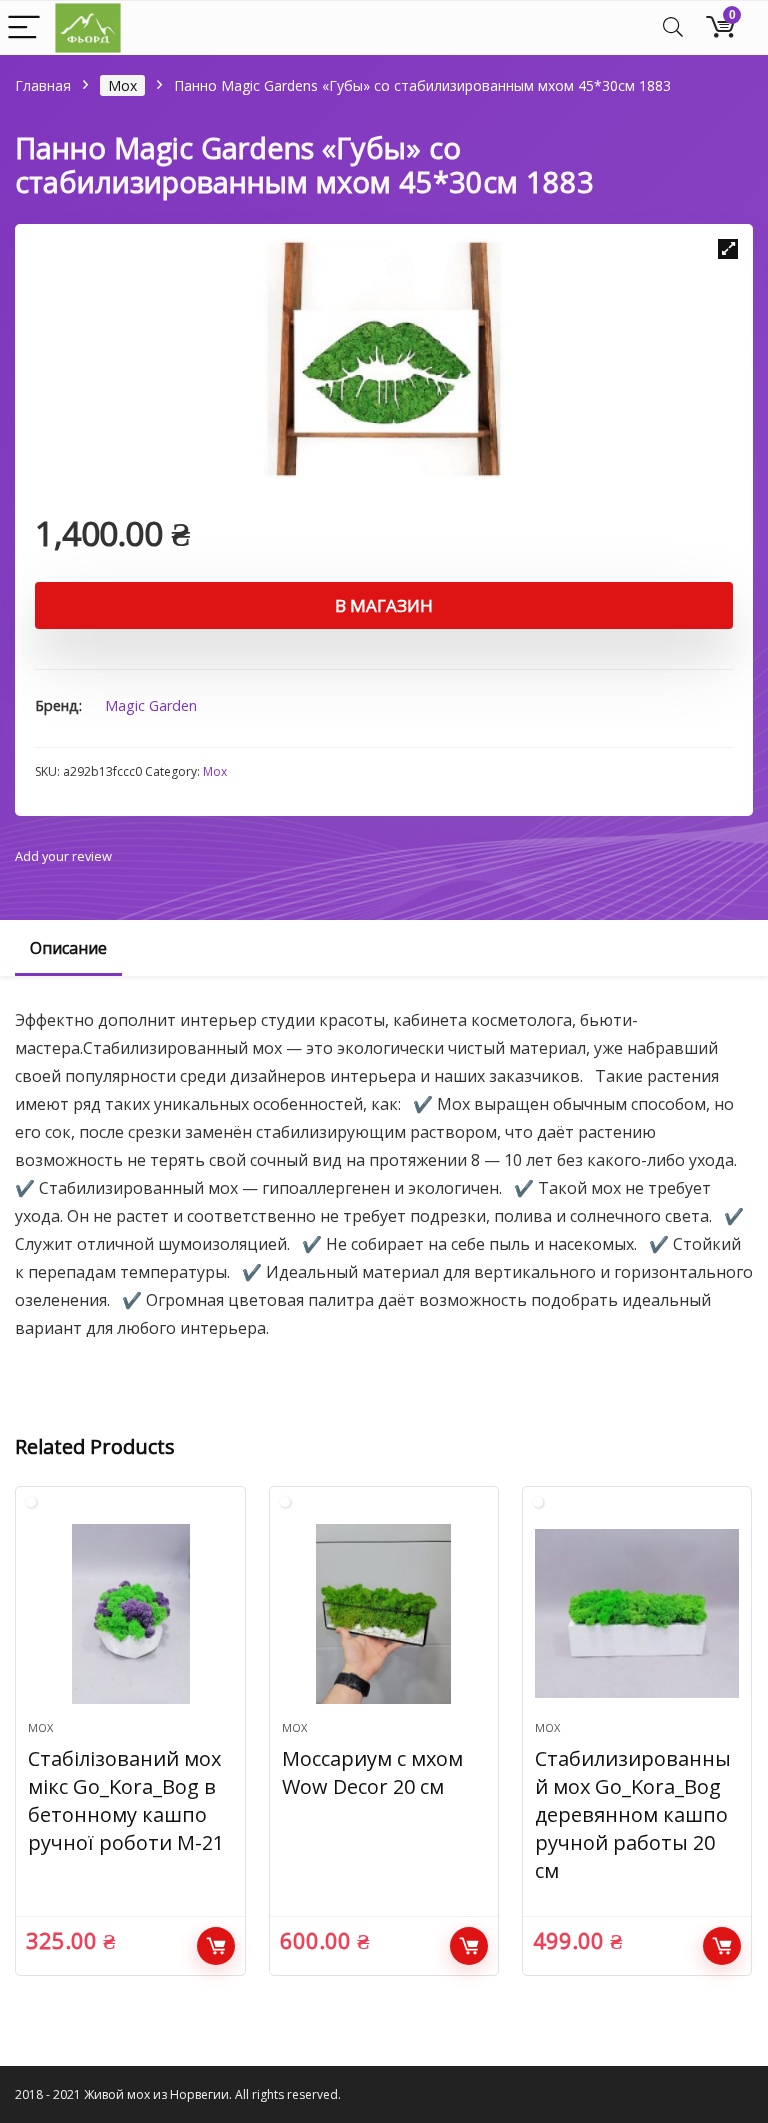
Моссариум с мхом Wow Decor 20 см (372, 1772)
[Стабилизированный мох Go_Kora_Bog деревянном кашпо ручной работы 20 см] (637, 1614)
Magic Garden (151, 705)
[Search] (673, 28)
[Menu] (24, 28)
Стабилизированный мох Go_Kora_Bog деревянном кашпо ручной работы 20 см (633, 1814)
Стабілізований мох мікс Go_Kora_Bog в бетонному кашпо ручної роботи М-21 (126, 1800)
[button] (728, 249)
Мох (122, 85)
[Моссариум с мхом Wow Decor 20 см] (384, 1614)
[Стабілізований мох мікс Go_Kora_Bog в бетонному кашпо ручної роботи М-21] (130, 1614)
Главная (43, 85)
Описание (68, 948)
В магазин (384, 605)
